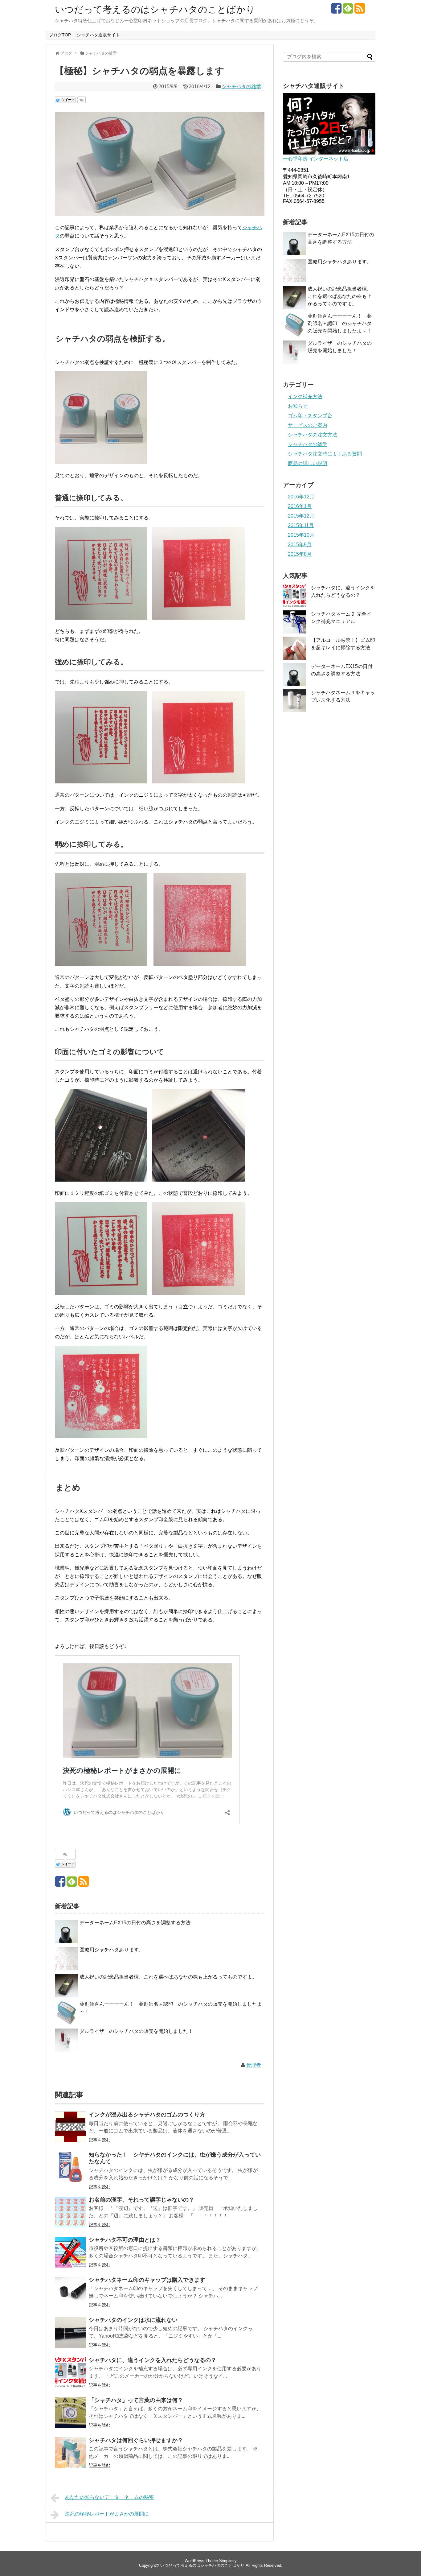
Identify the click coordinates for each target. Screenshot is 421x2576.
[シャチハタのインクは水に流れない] (70, 2332)
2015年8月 (300, 554)
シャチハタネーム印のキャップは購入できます (147, 2280)
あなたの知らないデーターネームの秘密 (109, 2497)
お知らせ (298, 406)
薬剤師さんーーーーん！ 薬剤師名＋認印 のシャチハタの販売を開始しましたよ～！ (340, 323)
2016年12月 (301, 497)
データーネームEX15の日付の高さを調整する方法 (135, 1923)
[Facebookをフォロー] (336, 11)
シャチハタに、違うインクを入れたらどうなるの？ (153, 2360)
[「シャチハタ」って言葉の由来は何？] (70, 2413)
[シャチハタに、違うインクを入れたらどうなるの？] (70, 2372)
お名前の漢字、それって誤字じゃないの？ (141, 2200)
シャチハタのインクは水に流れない (133, 2320)
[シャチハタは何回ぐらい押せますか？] (70, 2453)
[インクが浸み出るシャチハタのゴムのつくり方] (70, 2127)
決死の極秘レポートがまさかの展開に (107, 2514)
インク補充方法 (305, 396)
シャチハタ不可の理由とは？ (125, 2240)
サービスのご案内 (308, 425)
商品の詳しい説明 (308, 463)
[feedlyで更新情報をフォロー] (348, 11)
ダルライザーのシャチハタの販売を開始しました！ (136, 2031)
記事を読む (100, 2140)
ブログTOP (60, 35)
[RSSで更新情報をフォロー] (360, 11)
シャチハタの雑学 (241, 87)
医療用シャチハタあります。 (112, 1950)
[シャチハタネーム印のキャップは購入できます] (70, 2292)
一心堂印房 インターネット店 (316, 159)
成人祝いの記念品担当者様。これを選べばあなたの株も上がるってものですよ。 (168, 1977)
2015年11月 (301, 525)
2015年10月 (301, 535)
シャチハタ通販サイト (98, 35)
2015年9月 (300, 545)
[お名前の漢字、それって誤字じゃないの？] (70, 2212)
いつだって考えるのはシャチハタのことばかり (155, 9)
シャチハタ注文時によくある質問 (325, 454)
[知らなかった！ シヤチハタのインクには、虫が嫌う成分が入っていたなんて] (70, 2167)
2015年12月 (301, 516)
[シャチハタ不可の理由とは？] (70, 2252)
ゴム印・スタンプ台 (310, 416)
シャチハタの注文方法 (313, 435)
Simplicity (228, 2561)
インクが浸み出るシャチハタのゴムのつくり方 (147, 2115)
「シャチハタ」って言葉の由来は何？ (136, 2400)
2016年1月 (300, 506)
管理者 (254, 2065)
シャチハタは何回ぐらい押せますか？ (136, 2440)
